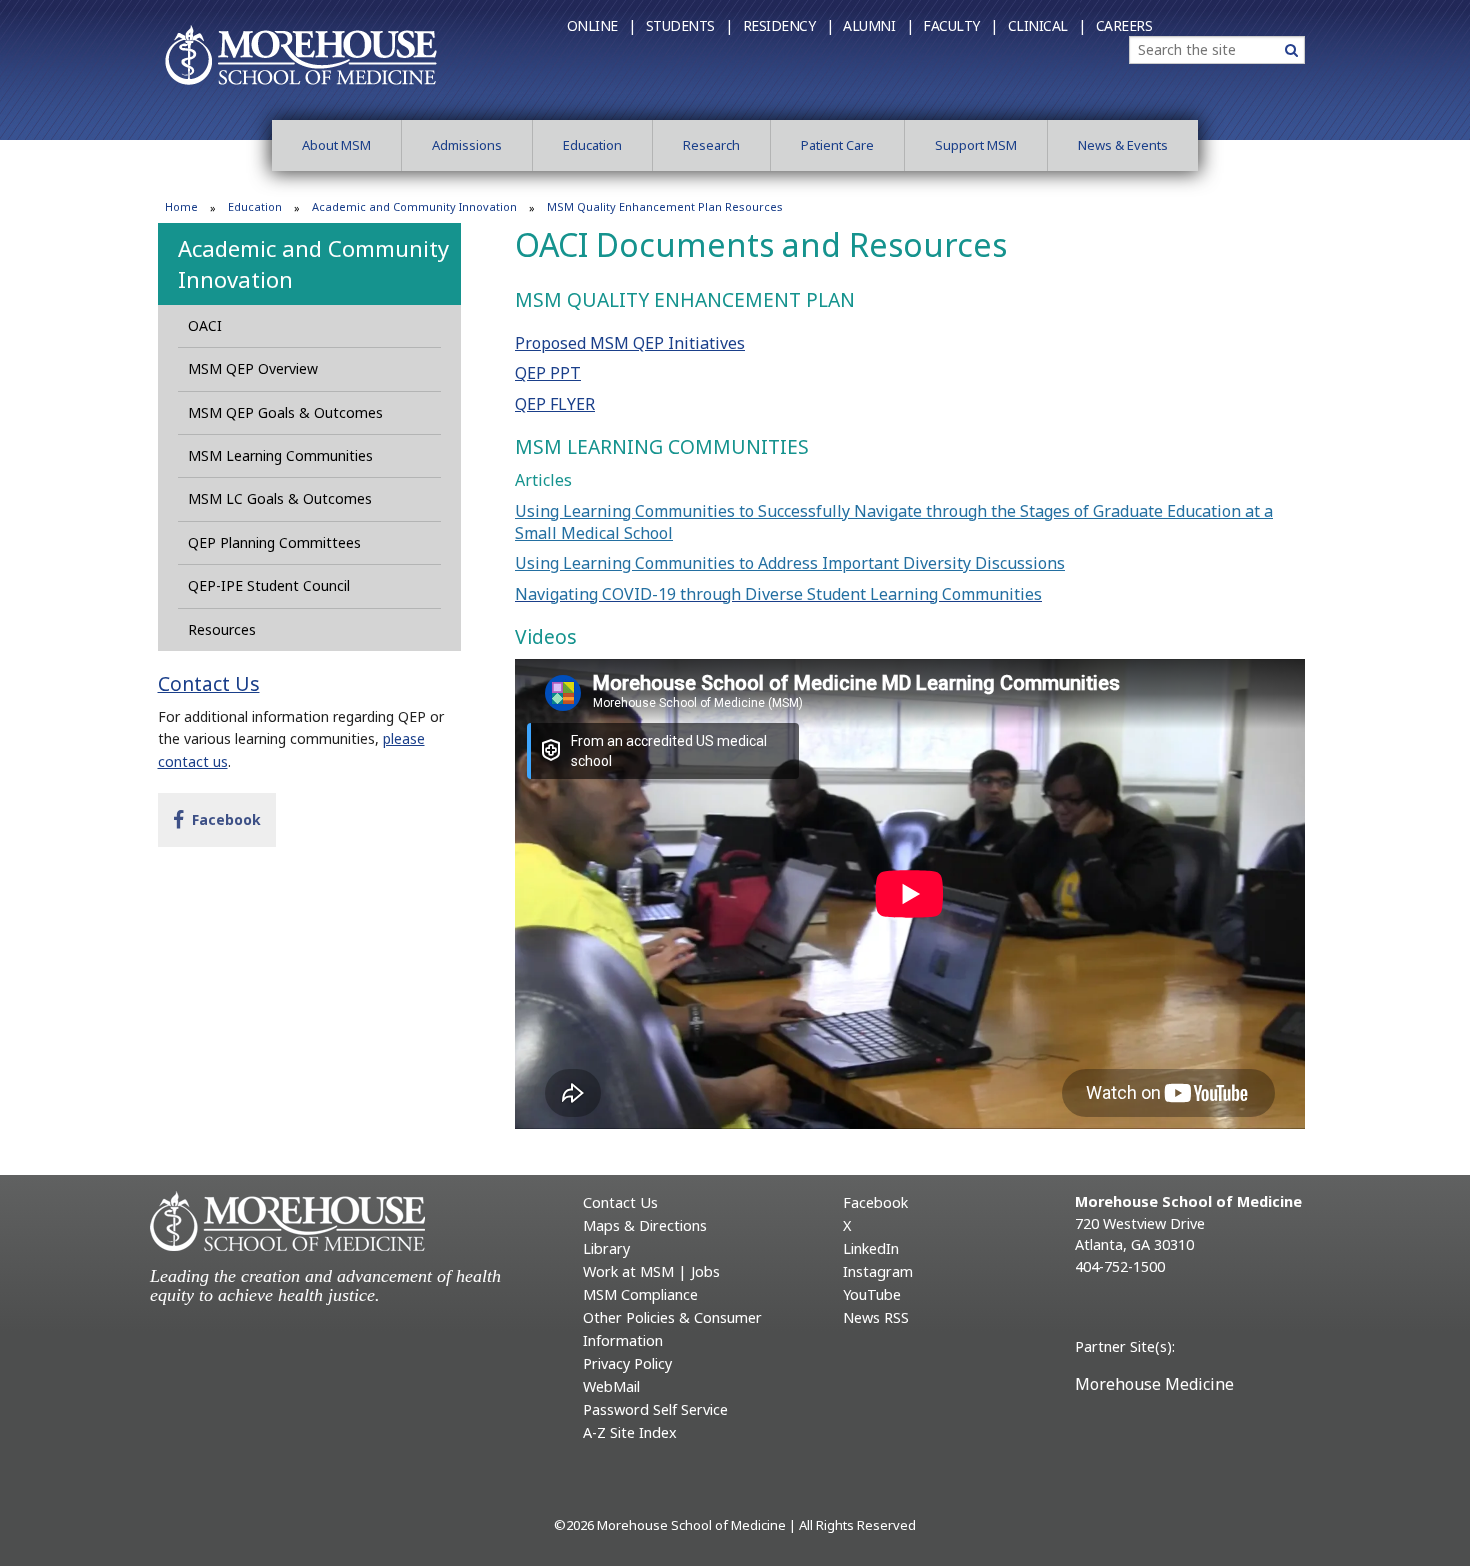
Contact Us (209, 683)
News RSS (876, 1317)
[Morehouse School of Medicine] (301, 54)
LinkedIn (871, 1248)
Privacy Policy (627, 1363)
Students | (689, 25)
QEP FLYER (555, 404)
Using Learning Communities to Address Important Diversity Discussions (790, 563)
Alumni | (878, 25)
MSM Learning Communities (280, 455)
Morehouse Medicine (1154, 1384)
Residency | (788, 25)
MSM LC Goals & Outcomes (280, 498)
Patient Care (837, 145)
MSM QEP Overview (253, 368)
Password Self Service (655, 1409)
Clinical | (1047, 25)
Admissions (467, 145)
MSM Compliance (640, 1294)
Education (592, 145)
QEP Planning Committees (274, 542)
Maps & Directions (645, 1225)
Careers (1124, 25)
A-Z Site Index (630, 1432)
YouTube (872, 1294)
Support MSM (976, 145)
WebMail (611, 1386)
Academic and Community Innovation (414, 206)
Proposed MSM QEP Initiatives (630, 343)
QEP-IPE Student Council (269, 585)
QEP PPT (548, 373)
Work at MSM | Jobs (651, 1271)
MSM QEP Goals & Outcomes (285, 412)
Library (606, 1248)
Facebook (222, 819)
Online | (601, 25)
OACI (205, 325)
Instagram (878, 1271)
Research (711, 145)
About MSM (336, 145)
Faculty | (960, 25)
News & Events (1123, 145)
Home (181, 206)
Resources (222, 629)
